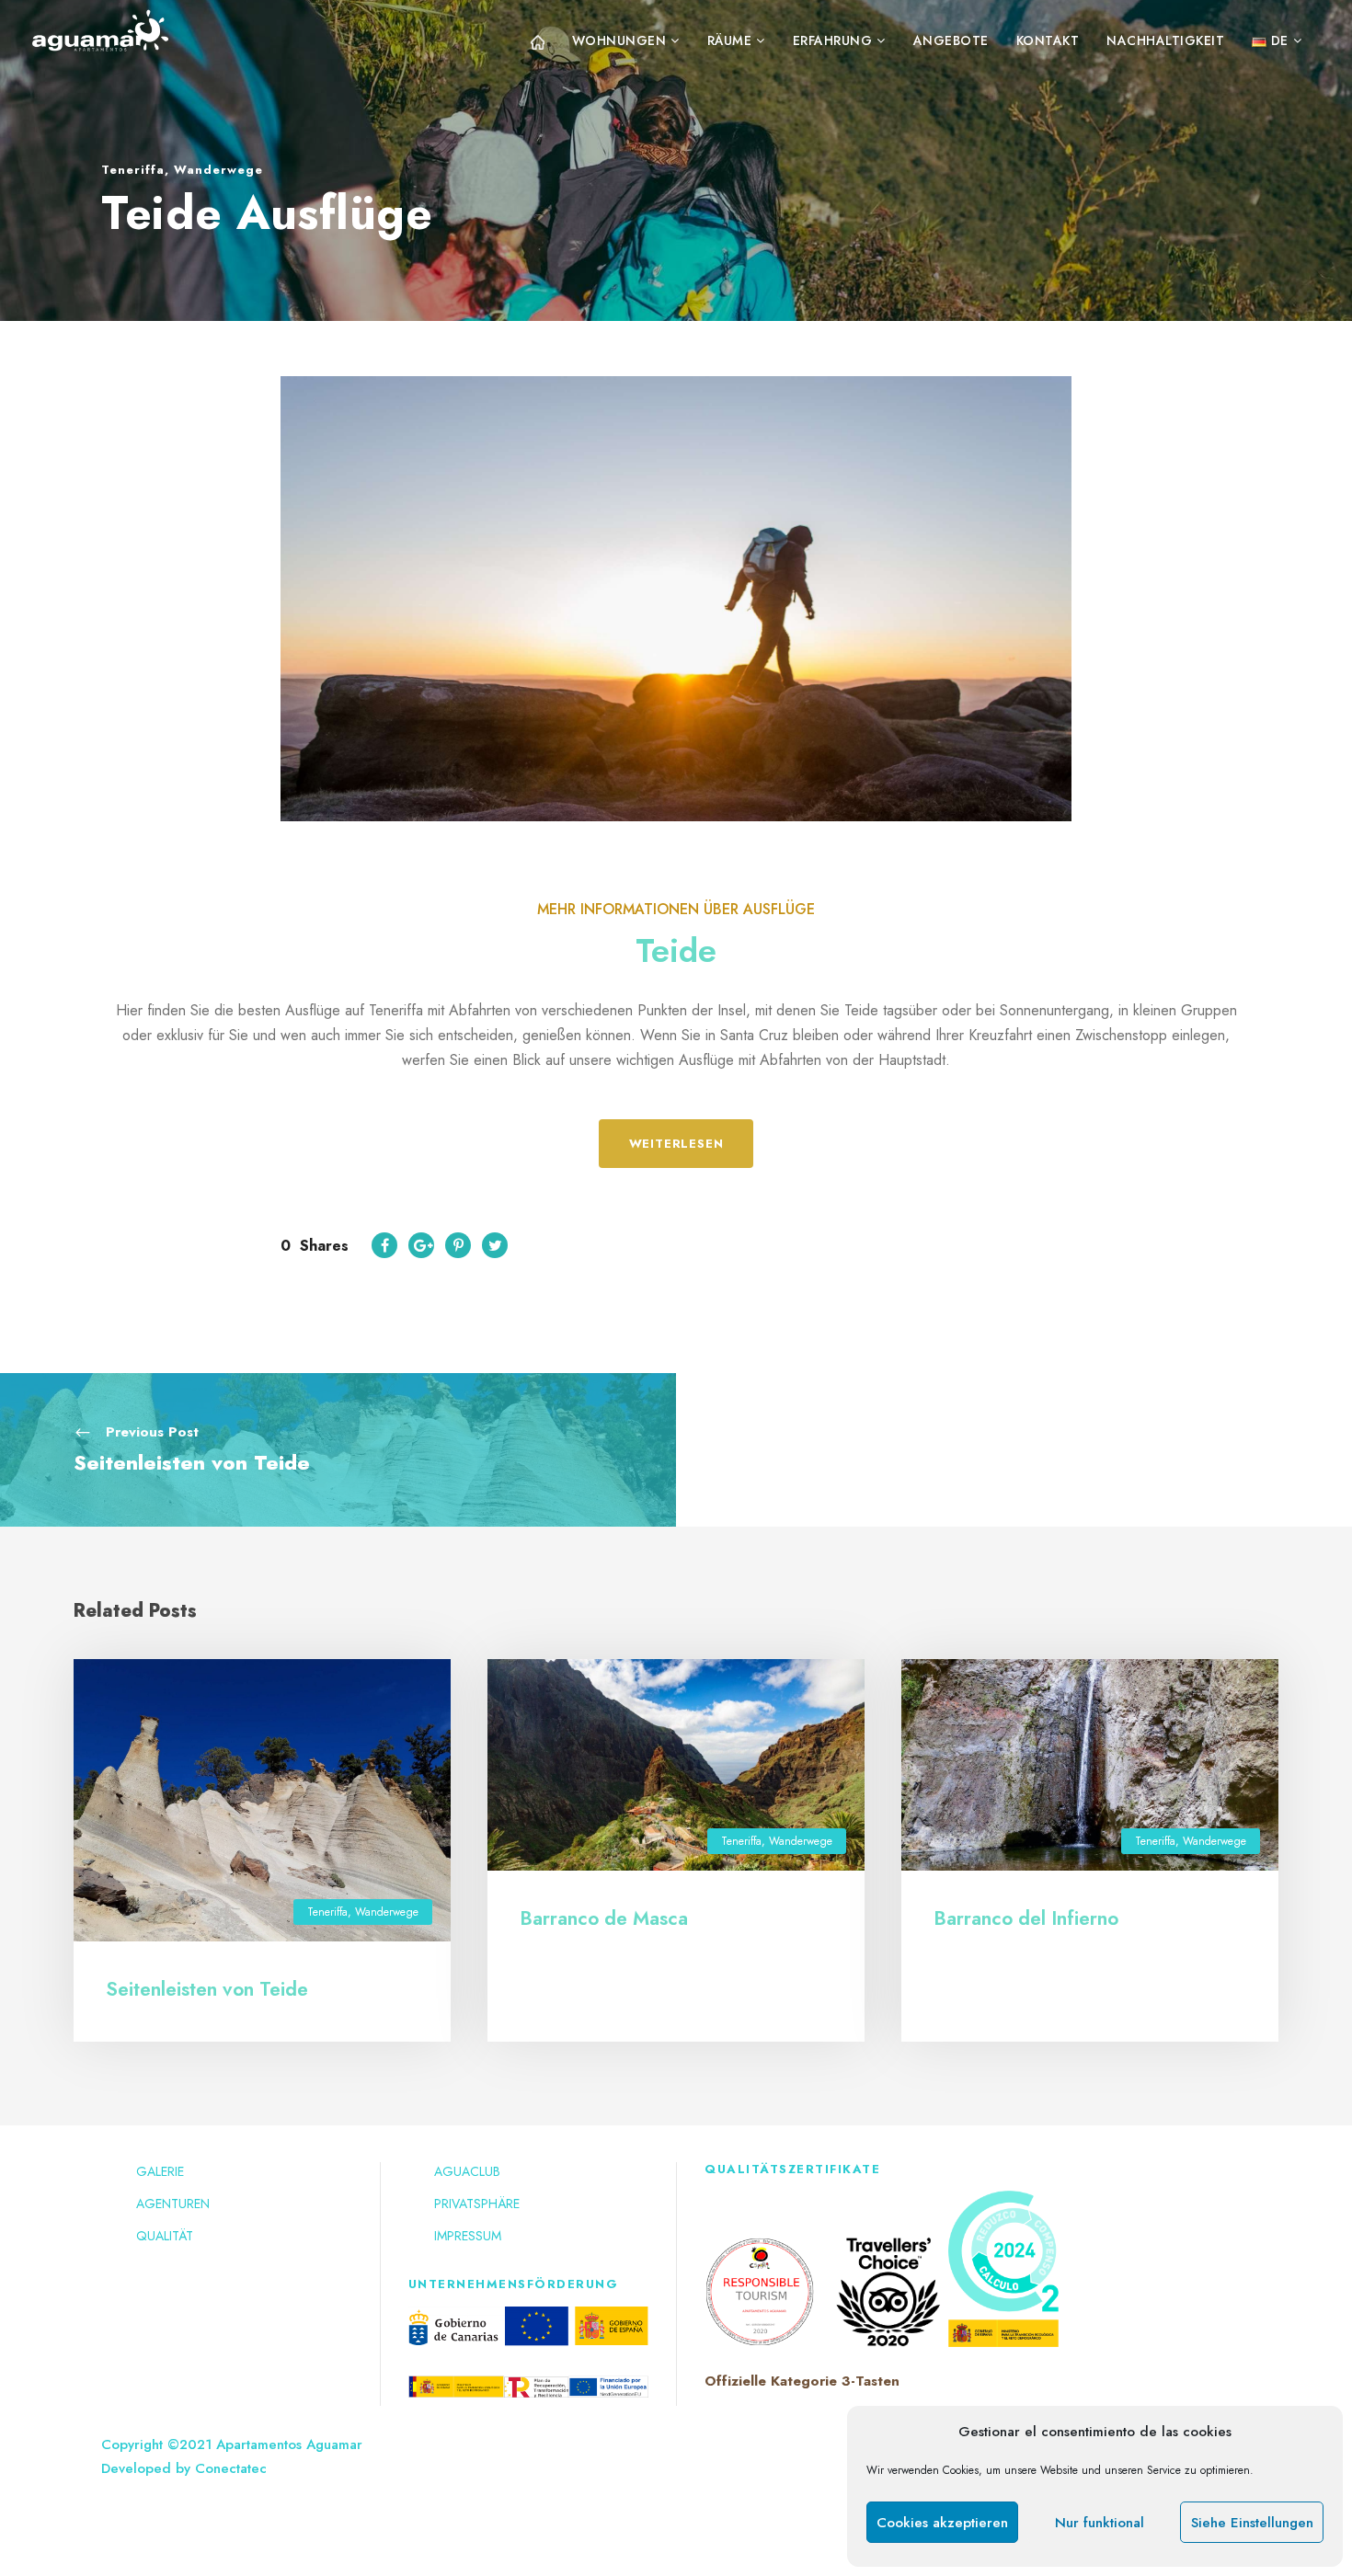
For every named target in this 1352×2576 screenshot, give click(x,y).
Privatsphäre (477, 2204)
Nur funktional (1100, 2523)
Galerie (160, 2171)
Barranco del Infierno (1026, 1918)
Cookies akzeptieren (942, 2523)
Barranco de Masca (604, 1918)
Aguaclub (467, 2171)
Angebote (951, 40)
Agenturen (173, 2204)
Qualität (165, 2236)
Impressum (468, 2236)
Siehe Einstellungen (1252, 2523)
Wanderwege (218, 170)
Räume (730, 40)
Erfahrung (833, 40)
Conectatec (231, 2468)
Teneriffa (133, 170)
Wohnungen (619, 40)
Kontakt (1048, 40)
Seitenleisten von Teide (207, 1989)
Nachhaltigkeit (1165, 40)
